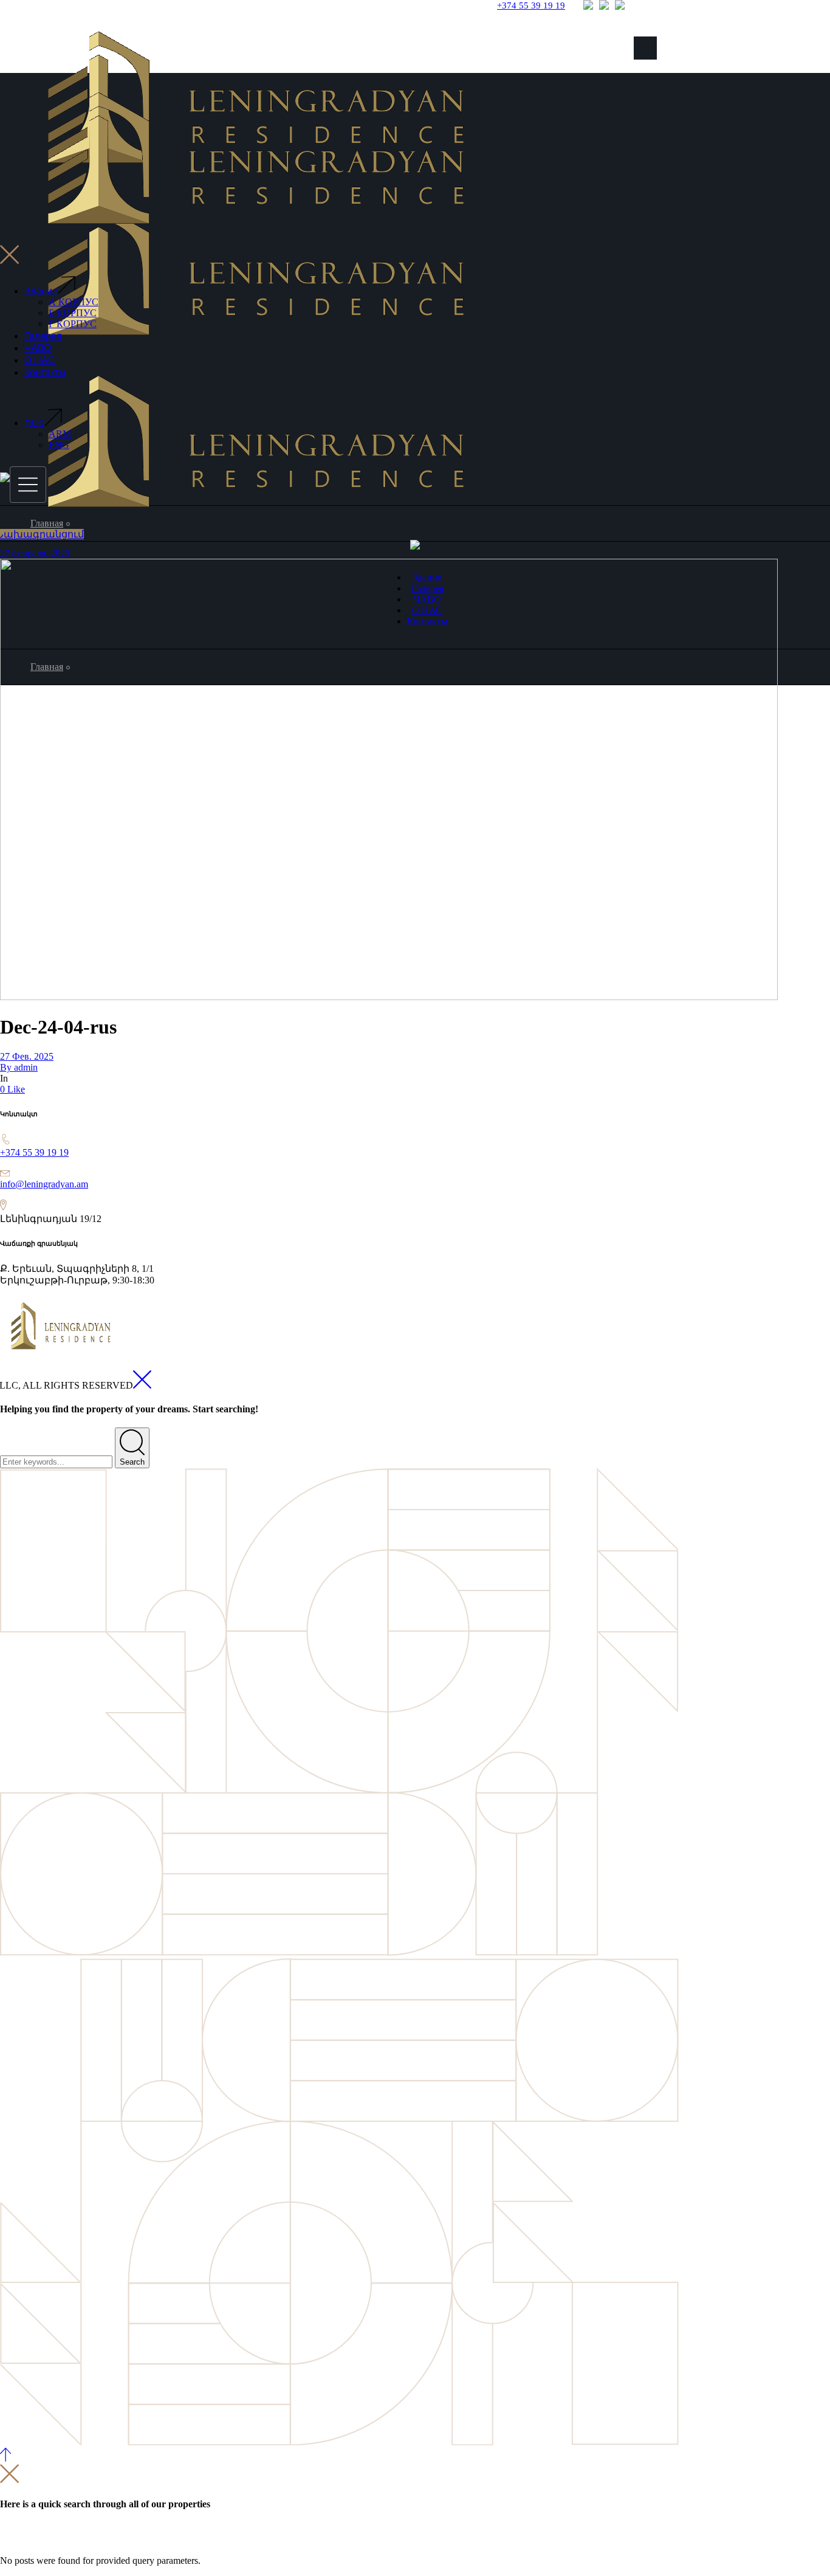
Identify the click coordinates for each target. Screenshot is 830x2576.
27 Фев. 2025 (27, 1056)
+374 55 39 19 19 (34, 1152)
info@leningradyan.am (44, 1184)
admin (19, 1067)
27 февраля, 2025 (35, 553)
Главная (47, 523)
